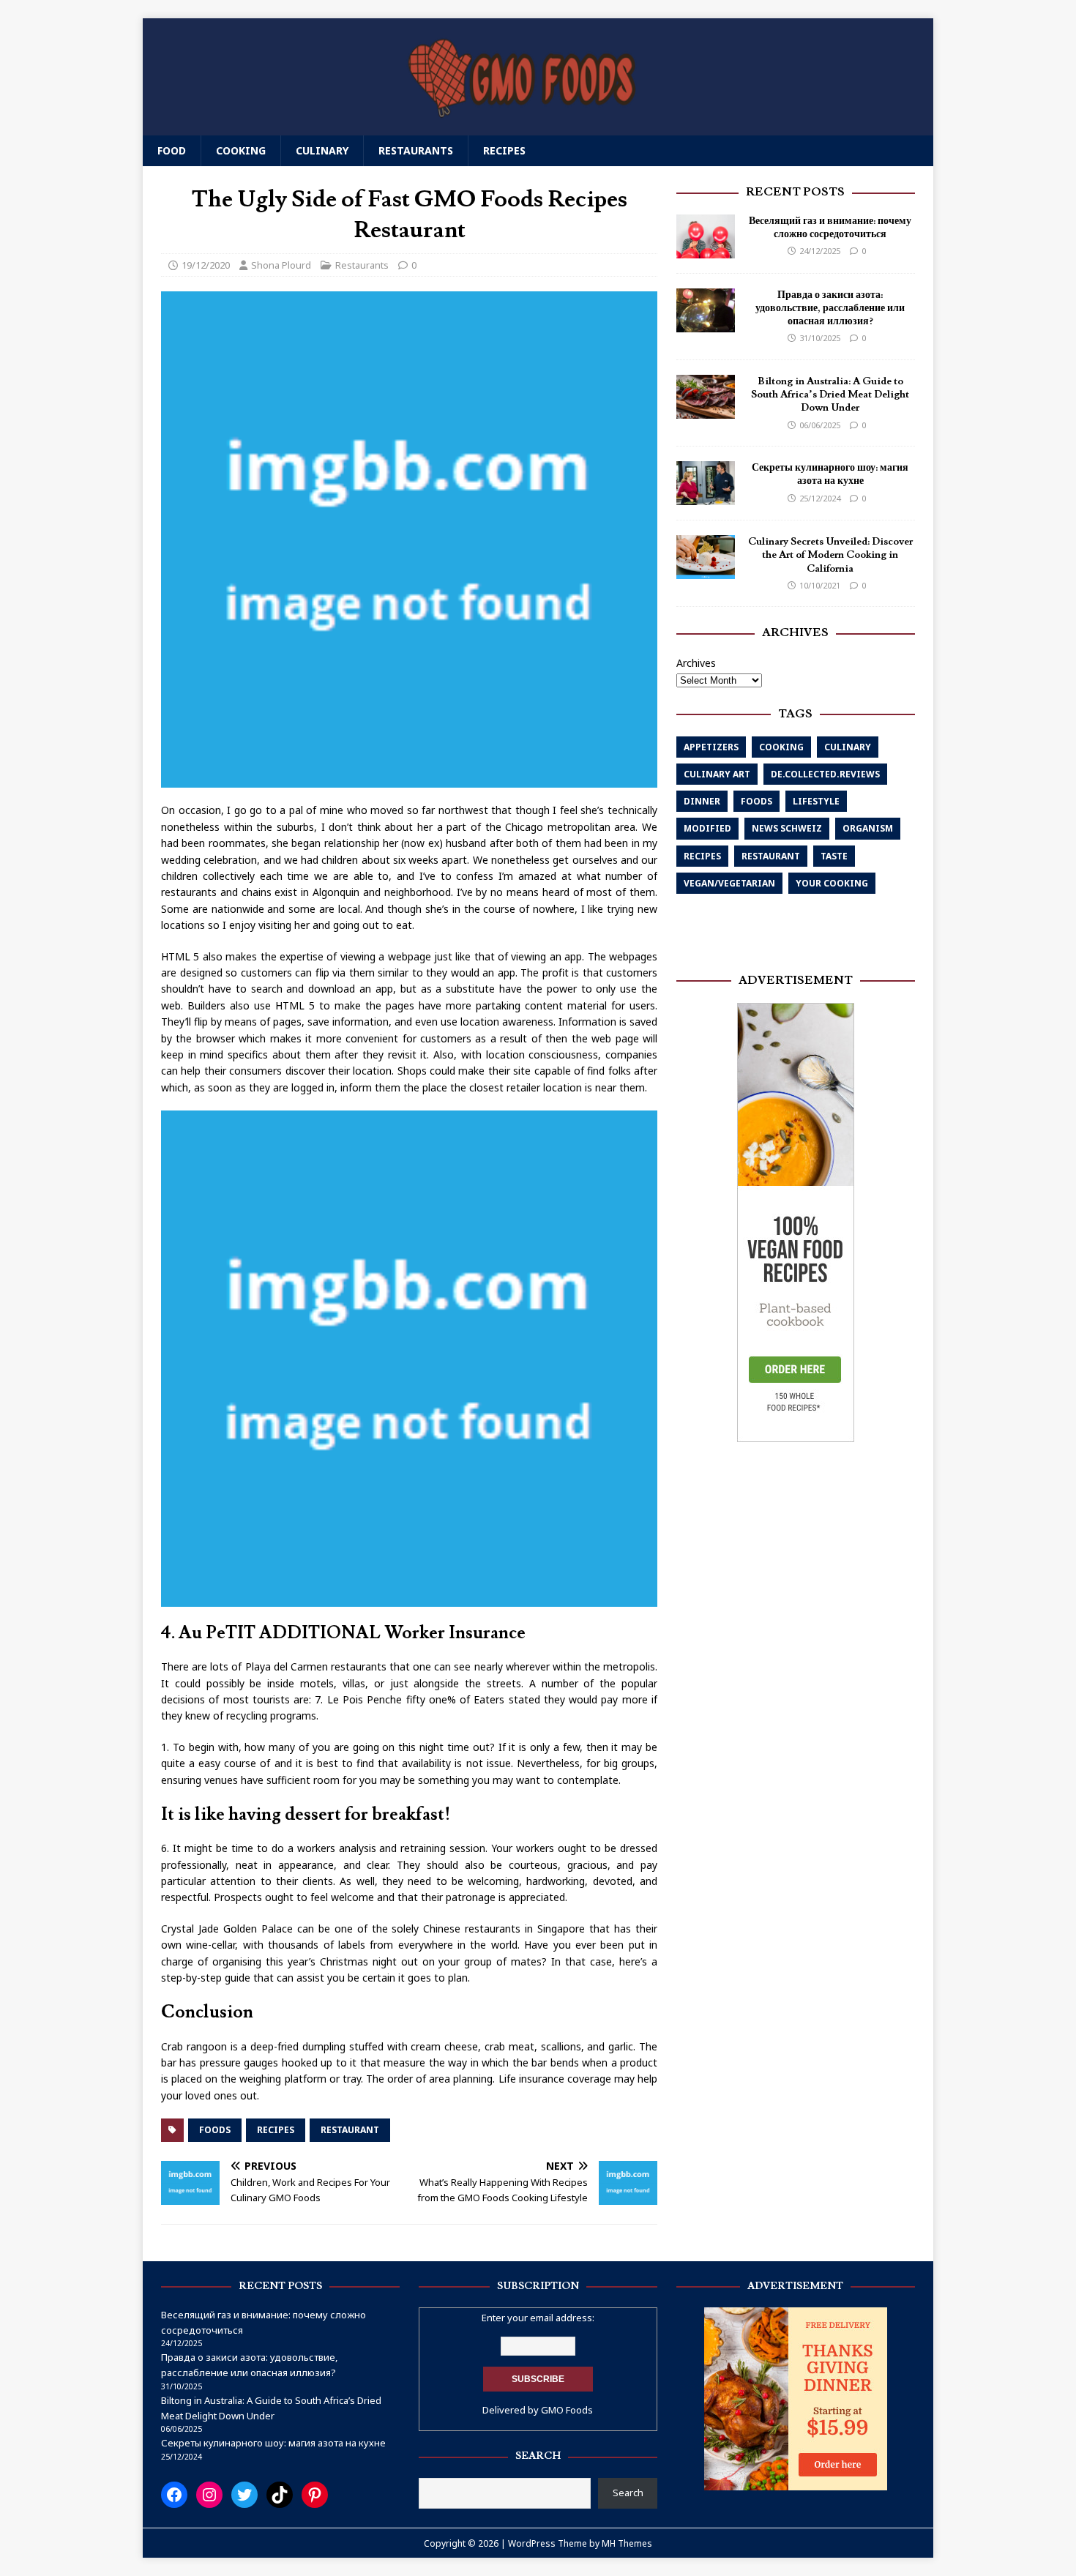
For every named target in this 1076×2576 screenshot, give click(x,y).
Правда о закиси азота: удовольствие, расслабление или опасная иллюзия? (830, 308)
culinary (848, 747)
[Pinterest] (315, 2495)
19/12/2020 (206, 265)
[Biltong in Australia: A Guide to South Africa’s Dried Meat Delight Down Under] (706, 410)
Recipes (504, 150)
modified (707, 829)
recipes (276, 2130)
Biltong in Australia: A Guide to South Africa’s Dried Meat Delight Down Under (830, 395)
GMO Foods (567, 2410)
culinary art (717, 774)
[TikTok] (280, 2495)
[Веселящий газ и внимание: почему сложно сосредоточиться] (706, 250)
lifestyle (816, 801)
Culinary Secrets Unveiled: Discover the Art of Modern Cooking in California (830, 556)
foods (215, 2130)
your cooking (832, 883)
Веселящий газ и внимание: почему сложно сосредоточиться (830, 228)
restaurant (350, 2130)
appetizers (711, 747)
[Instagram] (209, 2495)
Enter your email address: (538, 2318)
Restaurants (416, 150)
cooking (781, 747)
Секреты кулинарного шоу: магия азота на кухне (830, 475)
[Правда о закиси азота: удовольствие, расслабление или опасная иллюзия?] (706, 324)
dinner (702, 801)
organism (868, 829)
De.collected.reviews (825, 774)
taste (834, 856)
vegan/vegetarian (729, 883)
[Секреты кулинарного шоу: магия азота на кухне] (706, 497)
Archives (696, 663)
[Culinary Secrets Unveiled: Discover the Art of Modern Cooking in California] (706, 571)
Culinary (322, 150)
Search (628, 2493)
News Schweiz (787, 829)
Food (172, 150)
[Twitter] (244, 2495)
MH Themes (627, 2543)
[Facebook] (174, 2495)
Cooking (241, 150)
